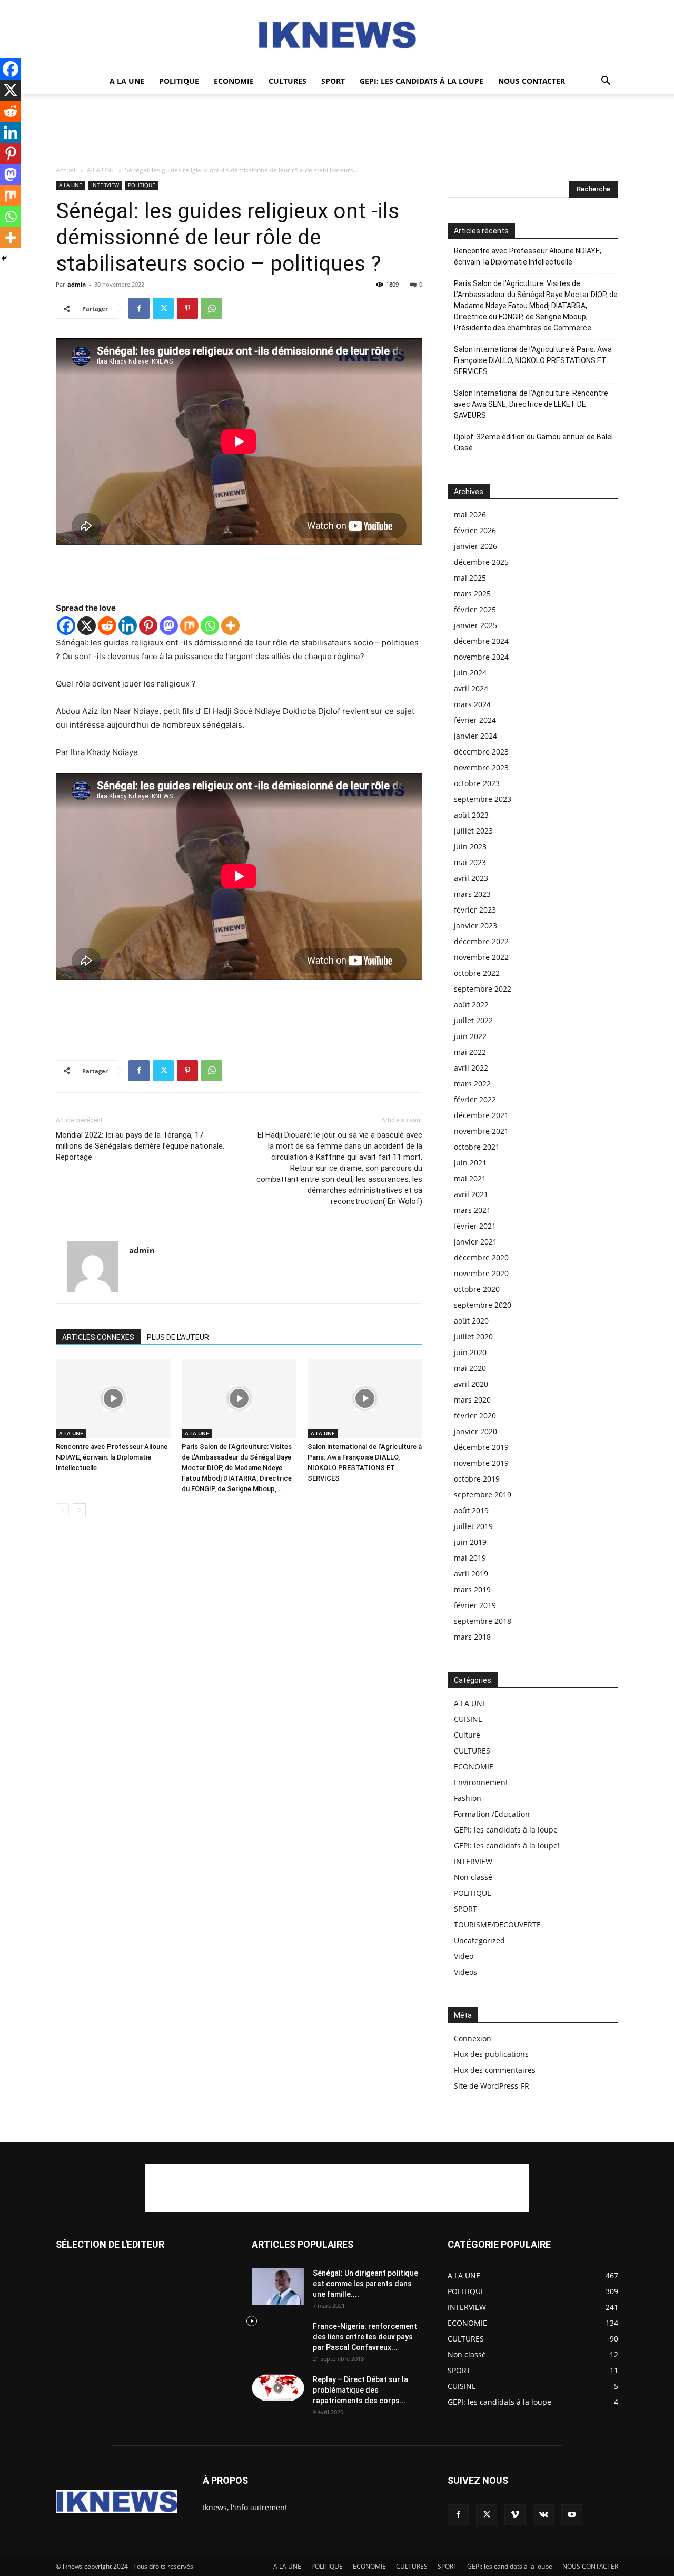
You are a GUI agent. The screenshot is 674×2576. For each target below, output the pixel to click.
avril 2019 (471, 1574)
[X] (87, 626)
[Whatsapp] (210, 626)
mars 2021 (472, 1210)
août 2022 (471, 1005)
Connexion (473, 2038)
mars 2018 (472, 1637)
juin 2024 (470, 673)
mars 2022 (472, 1084)
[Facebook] (139, 308)
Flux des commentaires (495, 2070)
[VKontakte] (543, 2515)
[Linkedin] (128, 626)
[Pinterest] (187, 308)
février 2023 (475, 910)
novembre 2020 (481, 1273)
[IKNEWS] (337, 35)
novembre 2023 (481, 767)
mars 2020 (472, 1400)
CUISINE (468, 1719)
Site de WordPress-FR (492, 2086)
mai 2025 (470, 578)
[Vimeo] (515, 2515)
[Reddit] (107, 626)
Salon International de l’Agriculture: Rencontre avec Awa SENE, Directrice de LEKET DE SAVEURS (531, 404)
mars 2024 (472, 704)
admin (77, 284)
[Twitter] (163, 308)
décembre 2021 (481, 1115)
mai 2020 (470, 1368)
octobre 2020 (477, 1289)
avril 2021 (471, 1194)
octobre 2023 (477, 783)
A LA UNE (127, 81)
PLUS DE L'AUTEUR (178, 1337)
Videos (465, 1972)
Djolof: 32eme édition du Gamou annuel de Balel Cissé (533, 442)
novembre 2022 (481, 957)
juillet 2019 (473, 1526)
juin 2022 (470, 1036)
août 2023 (471, 815)
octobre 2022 (477, 973)
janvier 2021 (475, 1242)
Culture (467, 1735)
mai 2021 (470, 1178)
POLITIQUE (179, 81)
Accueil (66, 170)
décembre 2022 (481, 941)
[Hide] (4, 258)
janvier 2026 (475, 546)
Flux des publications (491, 2054)
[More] (230, 626)
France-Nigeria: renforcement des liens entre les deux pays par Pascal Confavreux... (365, 2337)
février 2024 (475, 720)
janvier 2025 (475, 625)
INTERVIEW (105, 185)
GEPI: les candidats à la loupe (422, 81)
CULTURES (288, 81)
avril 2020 (471, 1384)
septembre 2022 (483, 989)
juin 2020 (470, 1352)
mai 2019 (470, 1558)
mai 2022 (470, 1052)
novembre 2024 (481, 657)
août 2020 (471, 1321)
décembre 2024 (481, 641)
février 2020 (475, 1416)
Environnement (481, 1782)
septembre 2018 (483, 1621)
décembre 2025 (481, 562)
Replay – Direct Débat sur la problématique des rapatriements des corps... (360, 2390)
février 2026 (475, 530)
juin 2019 (470, 1542)
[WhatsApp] (212, 308)
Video (464, 1956)
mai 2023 (470, 862)
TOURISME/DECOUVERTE (497, 1924)
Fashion (468, 1798)
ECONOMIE (234, 81)
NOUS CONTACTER (532, 81)
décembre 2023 (481, 752)
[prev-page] (62, 1510)
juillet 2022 (473, 1020)
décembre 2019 (481, 1447)
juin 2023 (470, 846)
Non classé (473, 1877)
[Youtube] (572, 2515)
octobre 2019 (477, 1479)
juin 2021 (470, 1163)
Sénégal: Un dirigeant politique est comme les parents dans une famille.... (365, 2284)
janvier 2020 (475, 1431)
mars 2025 (472, 594)
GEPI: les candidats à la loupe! (507, 1845)
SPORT (333, 81)
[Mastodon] (169, 626)
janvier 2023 (475, 925)
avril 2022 (471, 1068)
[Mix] (189, 626)
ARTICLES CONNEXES (98, 1337)
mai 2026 (470, 515)
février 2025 (475, 609)
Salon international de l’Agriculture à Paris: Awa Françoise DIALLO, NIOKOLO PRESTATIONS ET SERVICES (533, 360)
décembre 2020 (481, 1257)
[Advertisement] (337, 130)
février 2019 (475, 1605)
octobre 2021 (477, 1147)
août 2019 (471, 1510)
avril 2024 (471, 688)
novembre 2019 (481, 1463)
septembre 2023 (483, 799)
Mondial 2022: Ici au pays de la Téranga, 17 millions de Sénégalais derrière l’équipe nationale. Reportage (140, 1146)
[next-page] (79, 1510)
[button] (606, 82)
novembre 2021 (481, 1131)
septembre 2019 (483, 1495)
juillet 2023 (473, 831)
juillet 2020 (473, 1336)
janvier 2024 (475, 736)
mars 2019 (472, 1589)
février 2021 (475, 1226)
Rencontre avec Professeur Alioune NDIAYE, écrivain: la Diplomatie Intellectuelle (112, 1457)
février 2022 (475, 1099)
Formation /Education (492, 1814)
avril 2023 (471, 878)
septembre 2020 (483, 1305)
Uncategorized (479, 1940)
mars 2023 (472, 894)
